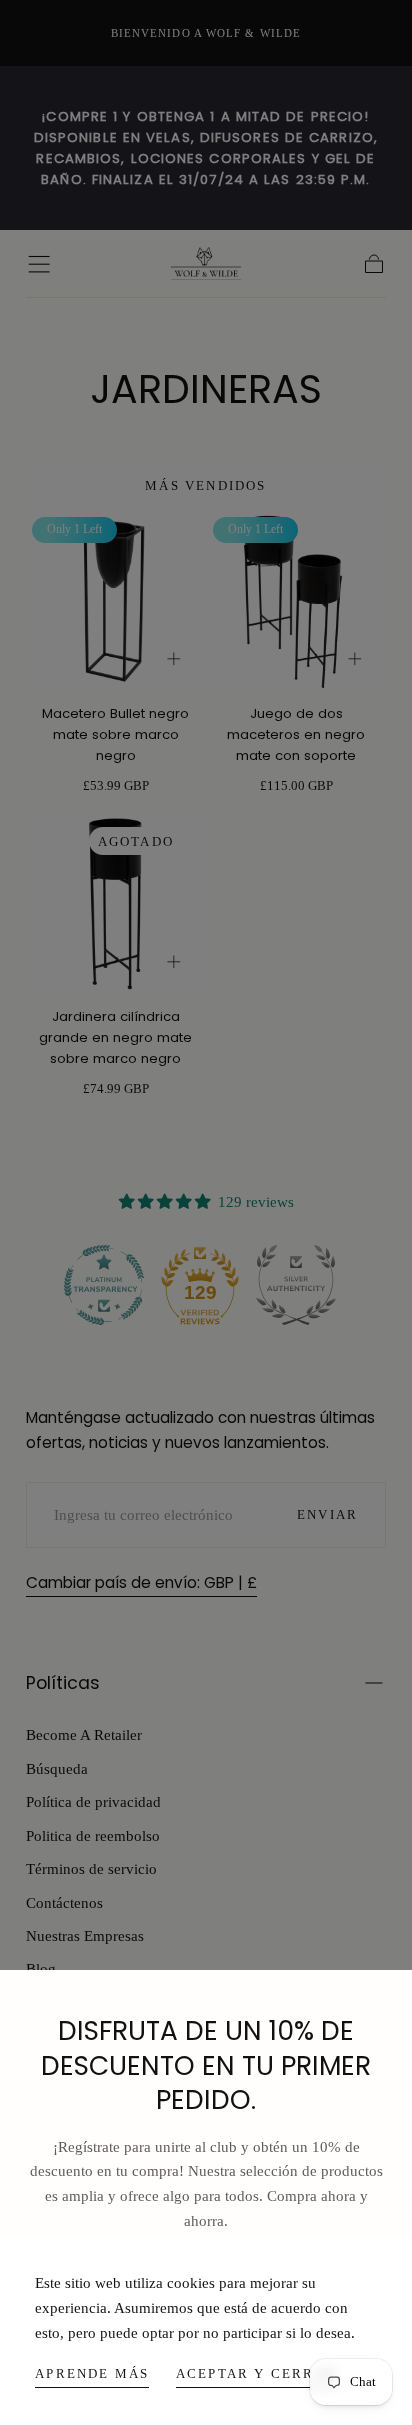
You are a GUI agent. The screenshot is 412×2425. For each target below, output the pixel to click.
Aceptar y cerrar (256, 2373)
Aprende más (92, 2373)
